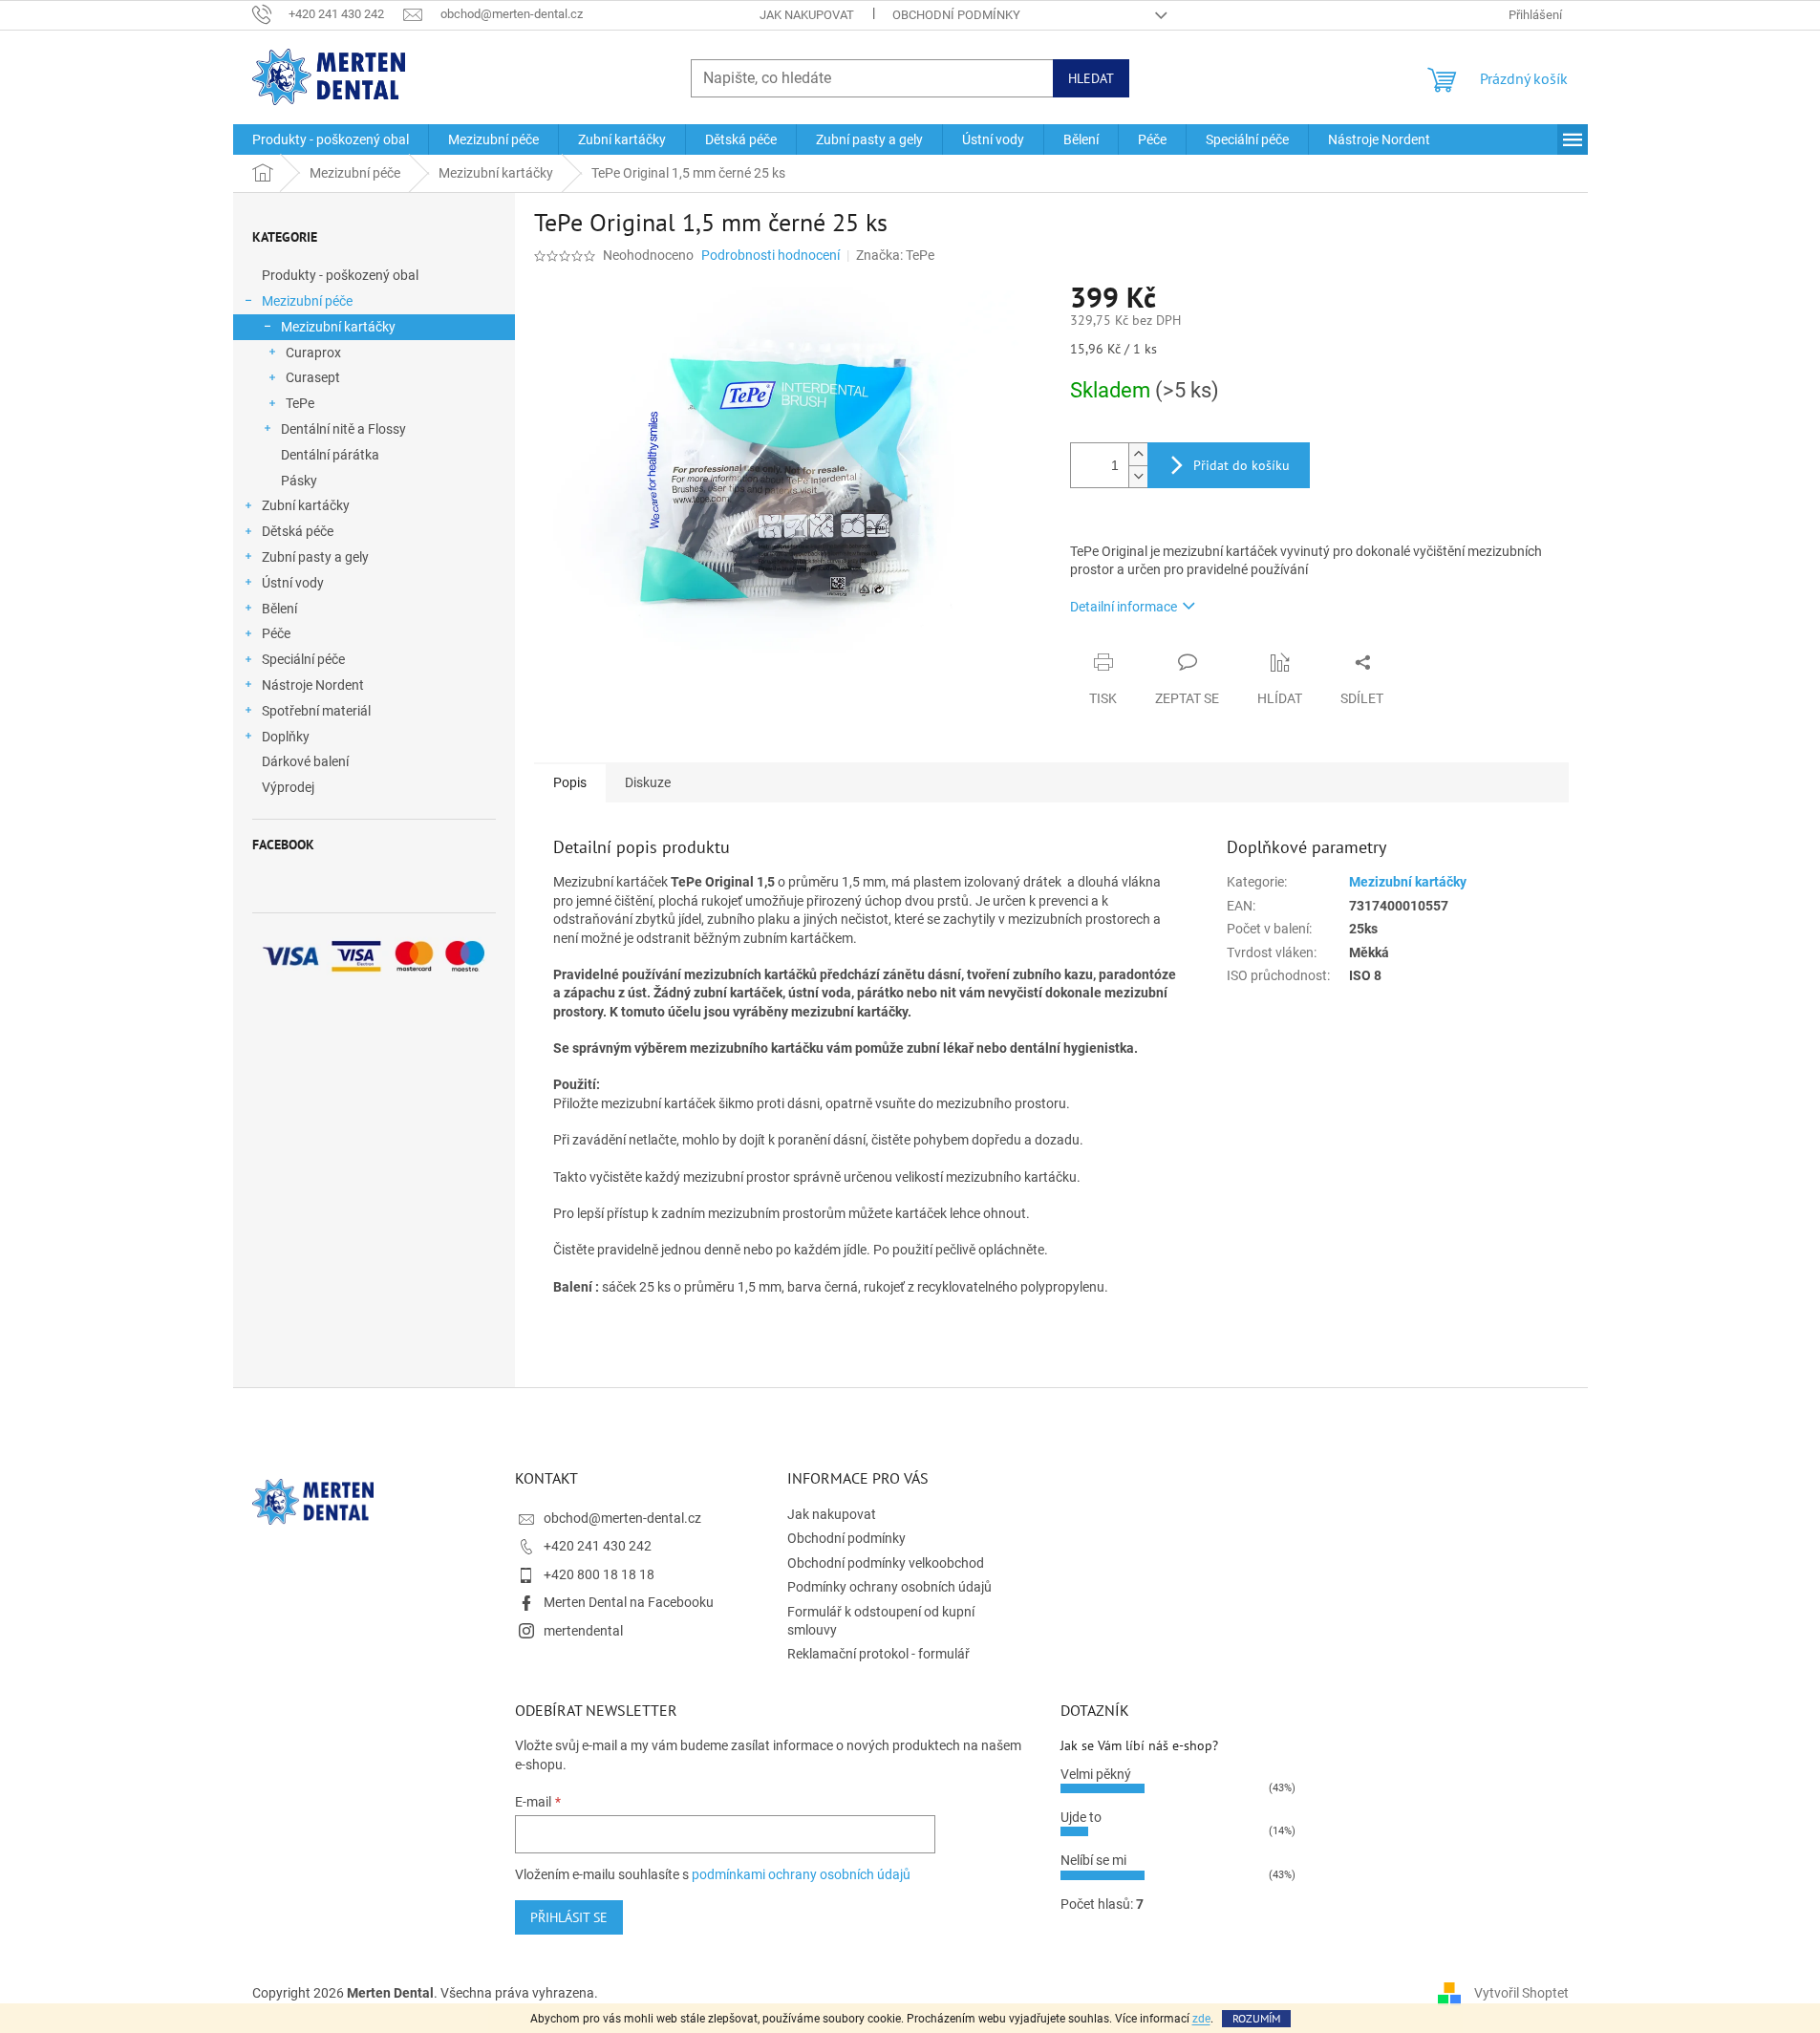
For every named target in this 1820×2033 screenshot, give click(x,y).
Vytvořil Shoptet (1521, 1993)
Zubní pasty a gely (315, 557)
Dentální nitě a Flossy (343, 429)
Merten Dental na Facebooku (629, 1602)
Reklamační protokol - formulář (878, 1654)
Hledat (1091, 78)
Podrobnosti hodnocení (771, 255)
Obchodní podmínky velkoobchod (886, 1563)
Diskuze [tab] (648, 782)
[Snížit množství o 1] (1138, 476)
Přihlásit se (569, 1917)
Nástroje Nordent (313, 685)
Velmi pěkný (1096, 1774)
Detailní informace (1124, 607)
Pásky (299, 481)
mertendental (583, 1631)
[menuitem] (331, 139)
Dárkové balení (305, 761)
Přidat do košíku (1242, 465)
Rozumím (1256, 2018)
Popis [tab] (570, 782)
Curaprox (313, 353)
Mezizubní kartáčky (338, 327)
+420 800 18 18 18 (599, 1574)
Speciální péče (303, 659)
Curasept (313, 377)
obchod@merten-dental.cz (622, 1518)
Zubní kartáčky (306, 505)
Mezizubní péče (307, 301)
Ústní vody (293, 583)
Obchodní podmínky (956, 15)
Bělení (279, 609)
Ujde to (1081, 1817)
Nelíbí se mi (1093, 1860)
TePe (300, 403)
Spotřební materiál (316, 711)
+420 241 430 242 (598, 1546)
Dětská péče (298, 531)
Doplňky (286, 737)
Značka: (895, 255)
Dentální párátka (330, 455)
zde (1201, 2019)
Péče (276, 633)
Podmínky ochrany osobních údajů (889, 1587)
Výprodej (288, 787)
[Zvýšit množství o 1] (1138, 454)
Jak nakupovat (807, 15)
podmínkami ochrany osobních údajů (801, 1874)
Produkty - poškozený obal (340, 275)
